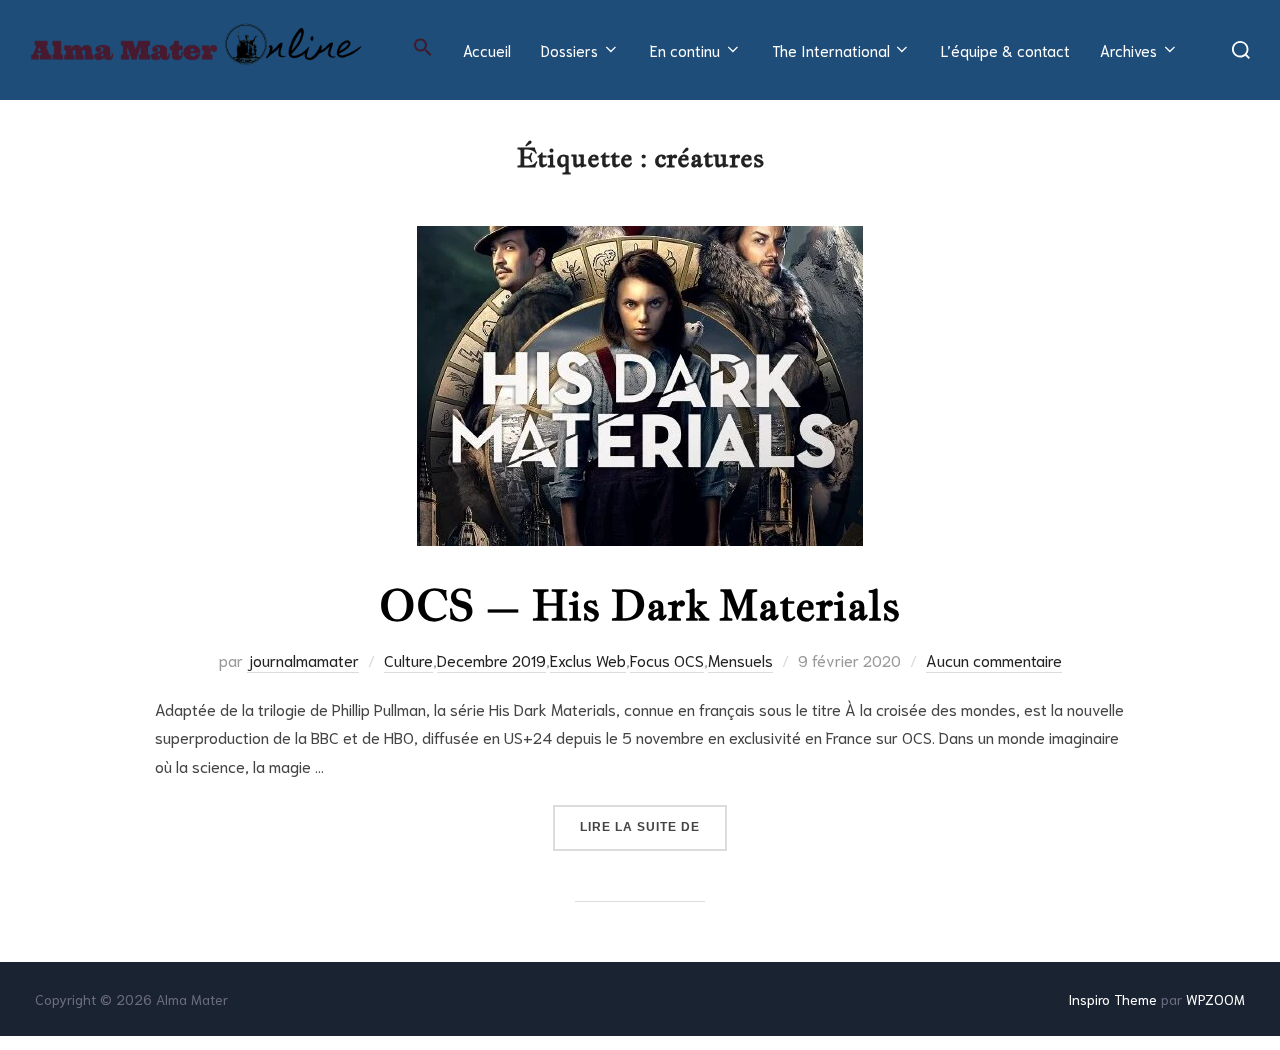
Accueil (487, 50)
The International (831, 50)
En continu (685, 50)
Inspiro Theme (1112, 999)
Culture (408, 659)
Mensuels (740, 659)
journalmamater (303, 659)
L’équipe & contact (1005, 50)
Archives (1128, 50)
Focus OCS (667, 659)
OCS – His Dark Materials (639, 605)
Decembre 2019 (491, 659)
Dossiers (569, 50)
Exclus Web (588, 659)
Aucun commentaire (994, 659)
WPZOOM (1215, 999)
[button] (423, 47)
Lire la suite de (653, 826)
